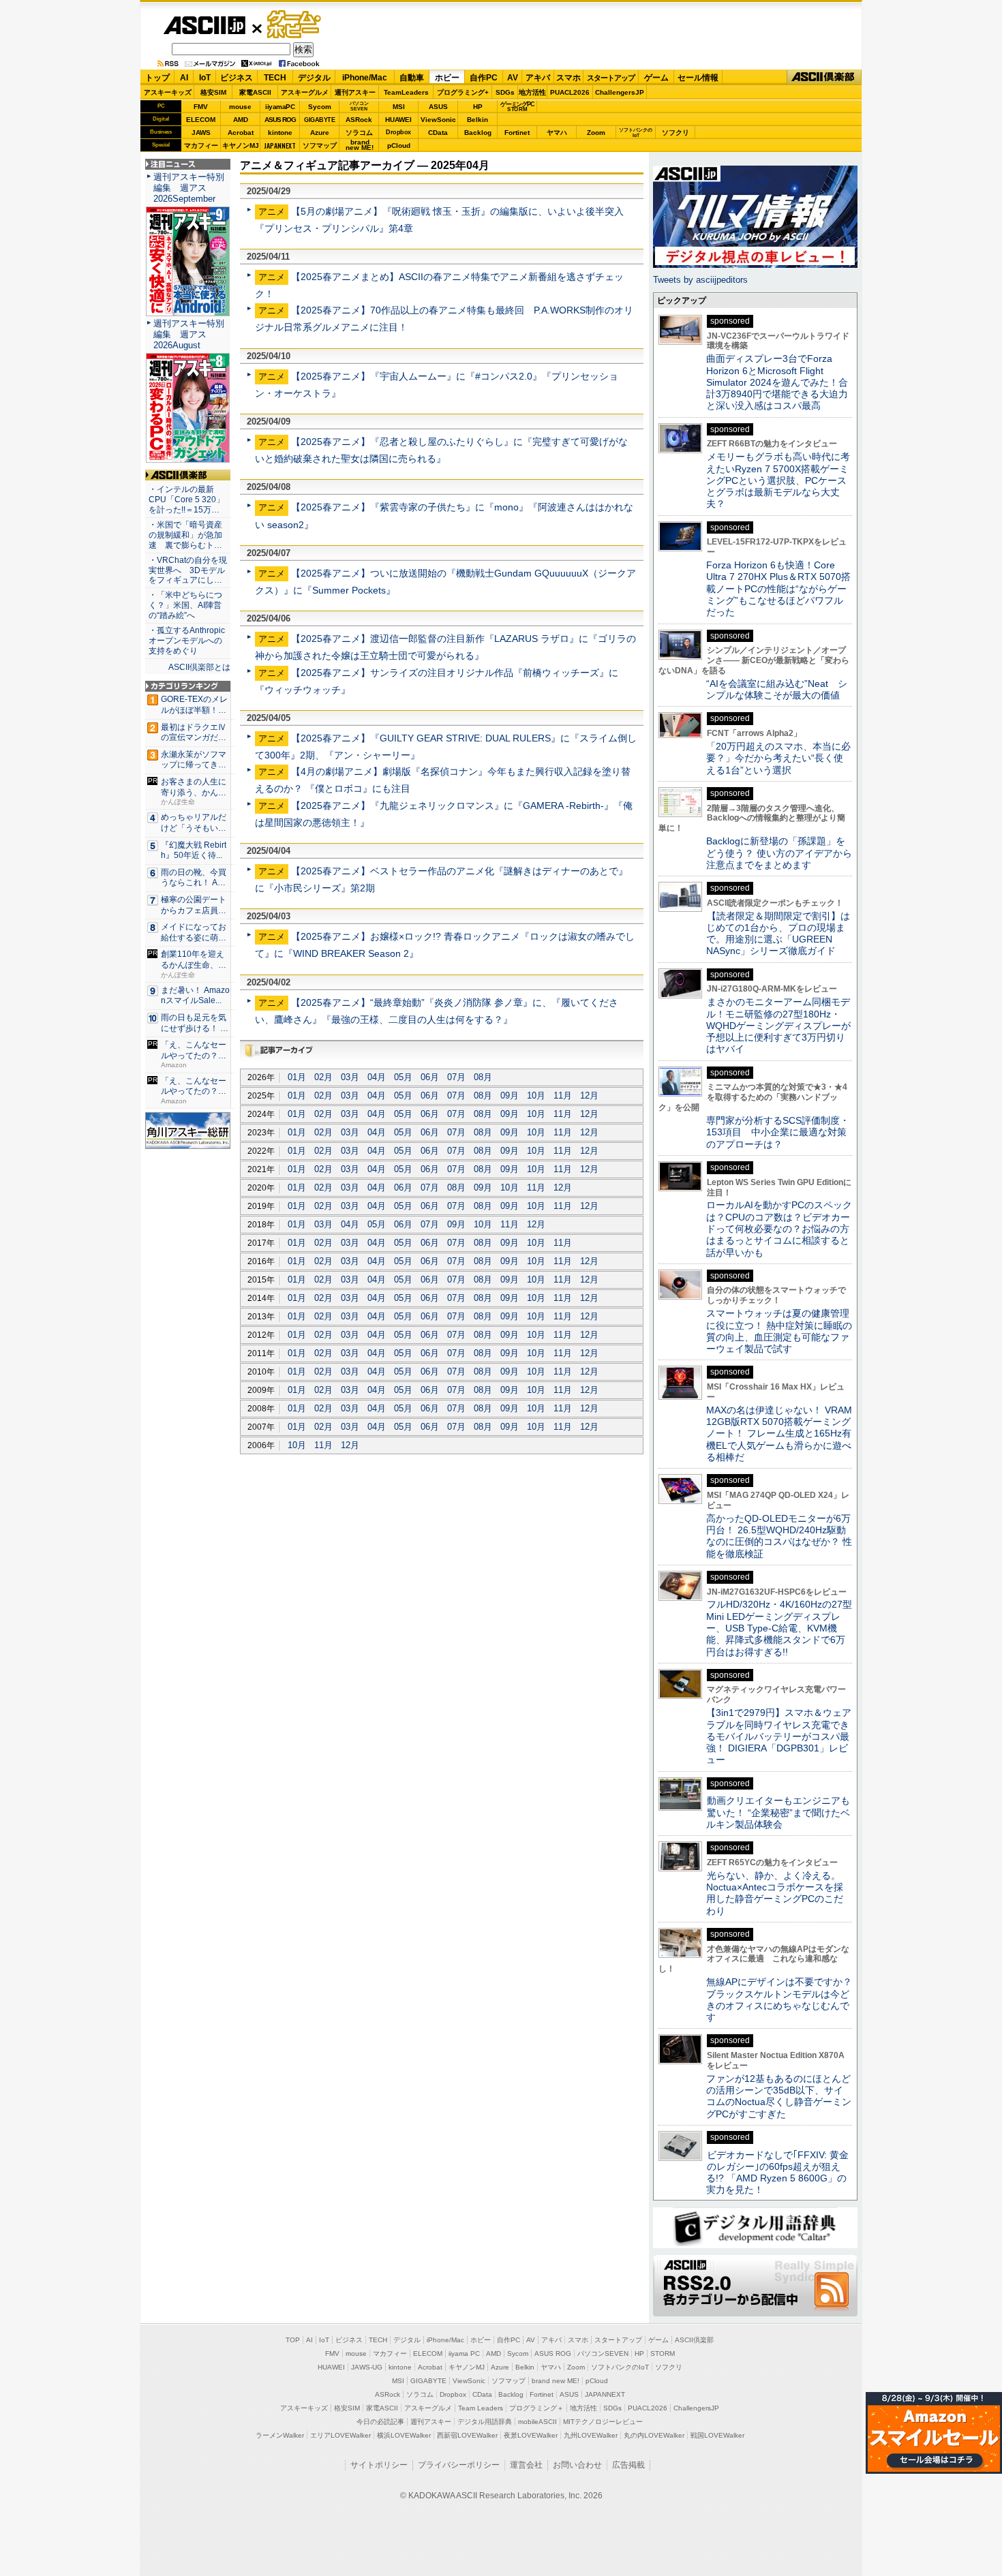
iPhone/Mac (365, 78)
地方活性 (532, 92)
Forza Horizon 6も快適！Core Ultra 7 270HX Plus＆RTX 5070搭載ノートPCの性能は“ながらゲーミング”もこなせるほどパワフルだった (778, 588)
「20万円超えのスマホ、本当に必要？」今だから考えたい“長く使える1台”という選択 (778, 758)
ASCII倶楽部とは (199, 667)
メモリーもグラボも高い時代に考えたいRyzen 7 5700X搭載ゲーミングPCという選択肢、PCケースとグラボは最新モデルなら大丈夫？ (778, 480)
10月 (536, 1095)
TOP (293, 2340)
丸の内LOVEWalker (654, 2435)
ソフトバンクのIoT (636, 133)
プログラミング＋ (536, 2408)
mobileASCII (537, 2422)
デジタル (314, 78)
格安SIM (213, 92)
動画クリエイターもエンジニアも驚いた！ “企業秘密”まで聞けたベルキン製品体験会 (778, 1812)
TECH (275, 78)
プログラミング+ (463, 92)
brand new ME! (556, 2381)
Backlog (478, 133)
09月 (510, 1095)
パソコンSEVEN (359, 106)
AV (513, 78)
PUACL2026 (570, 92)
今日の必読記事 (380, 2422)
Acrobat (241, 133)
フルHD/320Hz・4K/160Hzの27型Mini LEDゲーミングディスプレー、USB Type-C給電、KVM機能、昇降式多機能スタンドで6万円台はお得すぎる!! (779, 1628)
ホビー (447, 78)
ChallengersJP (620, 92)
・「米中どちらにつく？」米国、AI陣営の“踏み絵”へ (185, 605)
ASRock (359, 120)
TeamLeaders (406, 92)
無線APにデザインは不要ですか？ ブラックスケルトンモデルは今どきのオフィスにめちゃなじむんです (784, 1999)
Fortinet (517, 133)
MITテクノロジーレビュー (603, 2422)
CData (438, 133)
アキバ (538, 78)
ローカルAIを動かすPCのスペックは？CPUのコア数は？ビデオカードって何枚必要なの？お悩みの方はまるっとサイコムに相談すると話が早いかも (779, 1228)
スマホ (568, 78)
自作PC (484, 78)
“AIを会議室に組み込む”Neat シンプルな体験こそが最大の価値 (777, 689)
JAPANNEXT (280, 145)
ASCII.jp (204, 25)
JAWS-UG (367, 2367)
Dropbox (398, 132)
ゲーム (656, 78)
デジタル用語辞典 (485, 2422)
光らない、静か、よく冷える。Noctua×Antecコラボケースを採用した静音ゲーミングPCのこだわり (775, 1893)
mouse (240, 107)
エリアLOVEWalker (340, 2435)
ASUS (438, 107)
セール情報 (698, 78)
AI (184, 78)
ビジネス (237, 78)
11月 (563, 1095)
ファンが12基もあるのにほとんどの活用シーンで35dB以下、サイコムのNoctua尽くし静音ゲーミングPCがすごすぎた (779, 2096)
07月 (456, 1077)
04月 (377, 1077)
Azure (320, 133)
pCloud (399, 145)
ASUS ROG (280, 120)
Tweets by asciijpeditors (700, 280)
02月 (323, 1077)
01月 (297, 1077)
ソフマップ (320, 145)
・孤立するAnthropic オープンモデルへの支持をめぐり (188, 641)
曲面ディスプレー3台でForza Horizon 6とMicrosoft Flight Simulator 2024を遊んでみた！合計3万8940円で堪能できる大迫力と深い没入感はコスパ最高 (777, 382)
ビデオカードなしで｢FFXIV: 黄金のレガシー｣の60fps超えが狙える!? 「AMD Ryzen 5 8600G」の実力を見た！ (777, 2173)
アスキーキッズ (168, 92)
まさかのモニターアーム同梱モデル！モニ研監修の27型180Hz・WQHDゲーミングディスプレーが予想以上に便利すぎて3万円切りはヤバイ (778, 1025)
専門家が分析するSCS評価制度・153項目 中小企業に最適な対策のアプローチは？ (778, 1132)
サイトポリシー (379, 2465)
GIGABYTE (319, 120)
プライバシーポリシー (459, 2465)
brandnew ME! (360, 145)
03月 (350, 1077)
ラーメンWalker (280, 2435)
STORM (663, 2353)
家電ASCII (255, 92)
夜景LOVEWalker (531, 2435)
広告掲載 (628, 2465)
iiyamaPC (280, 107)
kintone (280, 133)
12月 (589, 1095)
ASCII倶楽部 (824, 77)
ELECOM (201, 120)
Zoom (596, 133)
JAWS (201, 133)
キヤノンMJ (241, 145)
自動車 (412, 78)
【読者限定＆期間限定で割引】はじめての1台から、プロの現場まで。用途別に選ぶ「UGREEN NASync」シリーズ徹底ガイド (778, 934)
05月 (403, 1077)
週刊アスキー (355, 92)
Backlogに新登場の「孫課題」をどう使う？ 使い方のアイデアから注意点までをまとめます (779, 853)
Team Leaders (481, 2408)
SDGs (505, 92)
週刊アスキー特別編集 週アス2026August (189, 334)
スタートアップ (611, 78)
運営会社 (526, 2465)
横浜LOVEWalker (404, 2435)
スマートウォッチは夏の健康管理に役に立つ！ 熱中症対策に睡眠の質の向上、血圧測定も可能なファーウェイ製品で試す (779, 1331)
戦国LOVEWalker (717, 2435)
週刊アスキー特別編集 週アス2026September (189, 188)
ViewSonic (438, 120)
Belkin (477, 120)
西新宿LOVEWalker (467, 2435)
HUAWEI (398, 120)
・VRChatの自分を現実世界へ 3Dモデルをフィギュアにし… (188, 570)
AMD (241, 120)
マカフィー (201, 145)
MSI (399, 107)
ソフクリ (675, 133)
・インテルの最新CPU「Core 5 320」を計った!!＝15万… (186, 500)
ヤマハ (557, 133)
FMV (201, 107)
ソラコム (359, 133)
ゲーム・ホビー (295, 25)
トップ (157, 78)
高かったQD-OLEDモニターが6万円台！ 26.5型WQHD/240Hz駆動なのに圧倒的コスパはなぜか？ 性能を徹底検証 (779, 1536)
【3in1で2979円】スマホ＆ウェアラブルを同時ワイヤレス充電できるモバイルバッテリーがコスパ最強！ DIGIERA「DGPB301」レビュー (779, 1736)
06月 (430, 1077)
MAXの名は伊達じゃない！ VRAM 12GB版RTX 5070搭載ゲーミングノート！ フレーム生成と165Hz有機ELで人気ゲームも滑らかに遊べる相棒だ (779, 1433)
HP (478, 107)
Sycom (320, 107)
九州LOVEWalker (591, 2435)
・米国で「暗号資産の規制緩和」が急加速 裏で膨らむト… (185, 535)
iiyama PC (464, 2353)
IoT (205, 78)
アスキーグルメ (305, 92)
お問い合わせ (577, 2465)
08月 (483, 1077)
